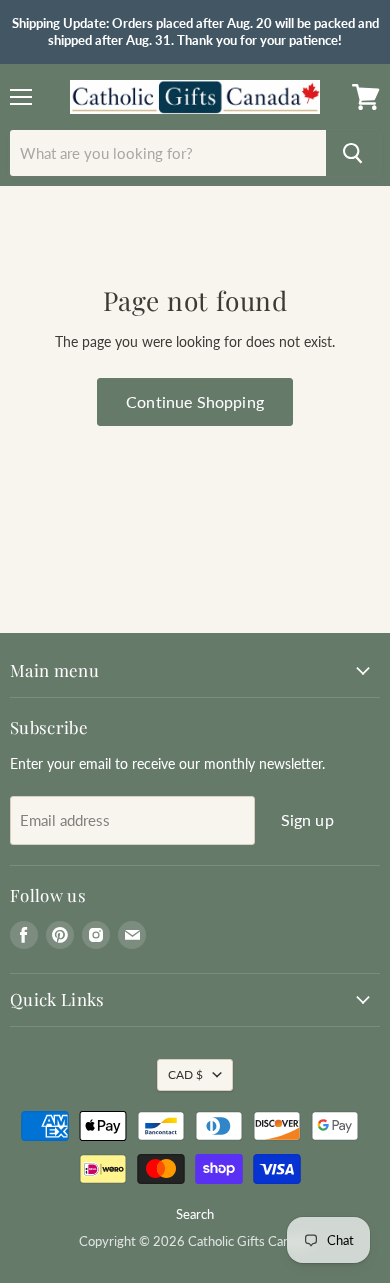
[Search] (353, 153)
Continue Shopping (195, 401)
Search (195, 1214)
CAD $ (185, 1074)
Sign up (307, 819)
